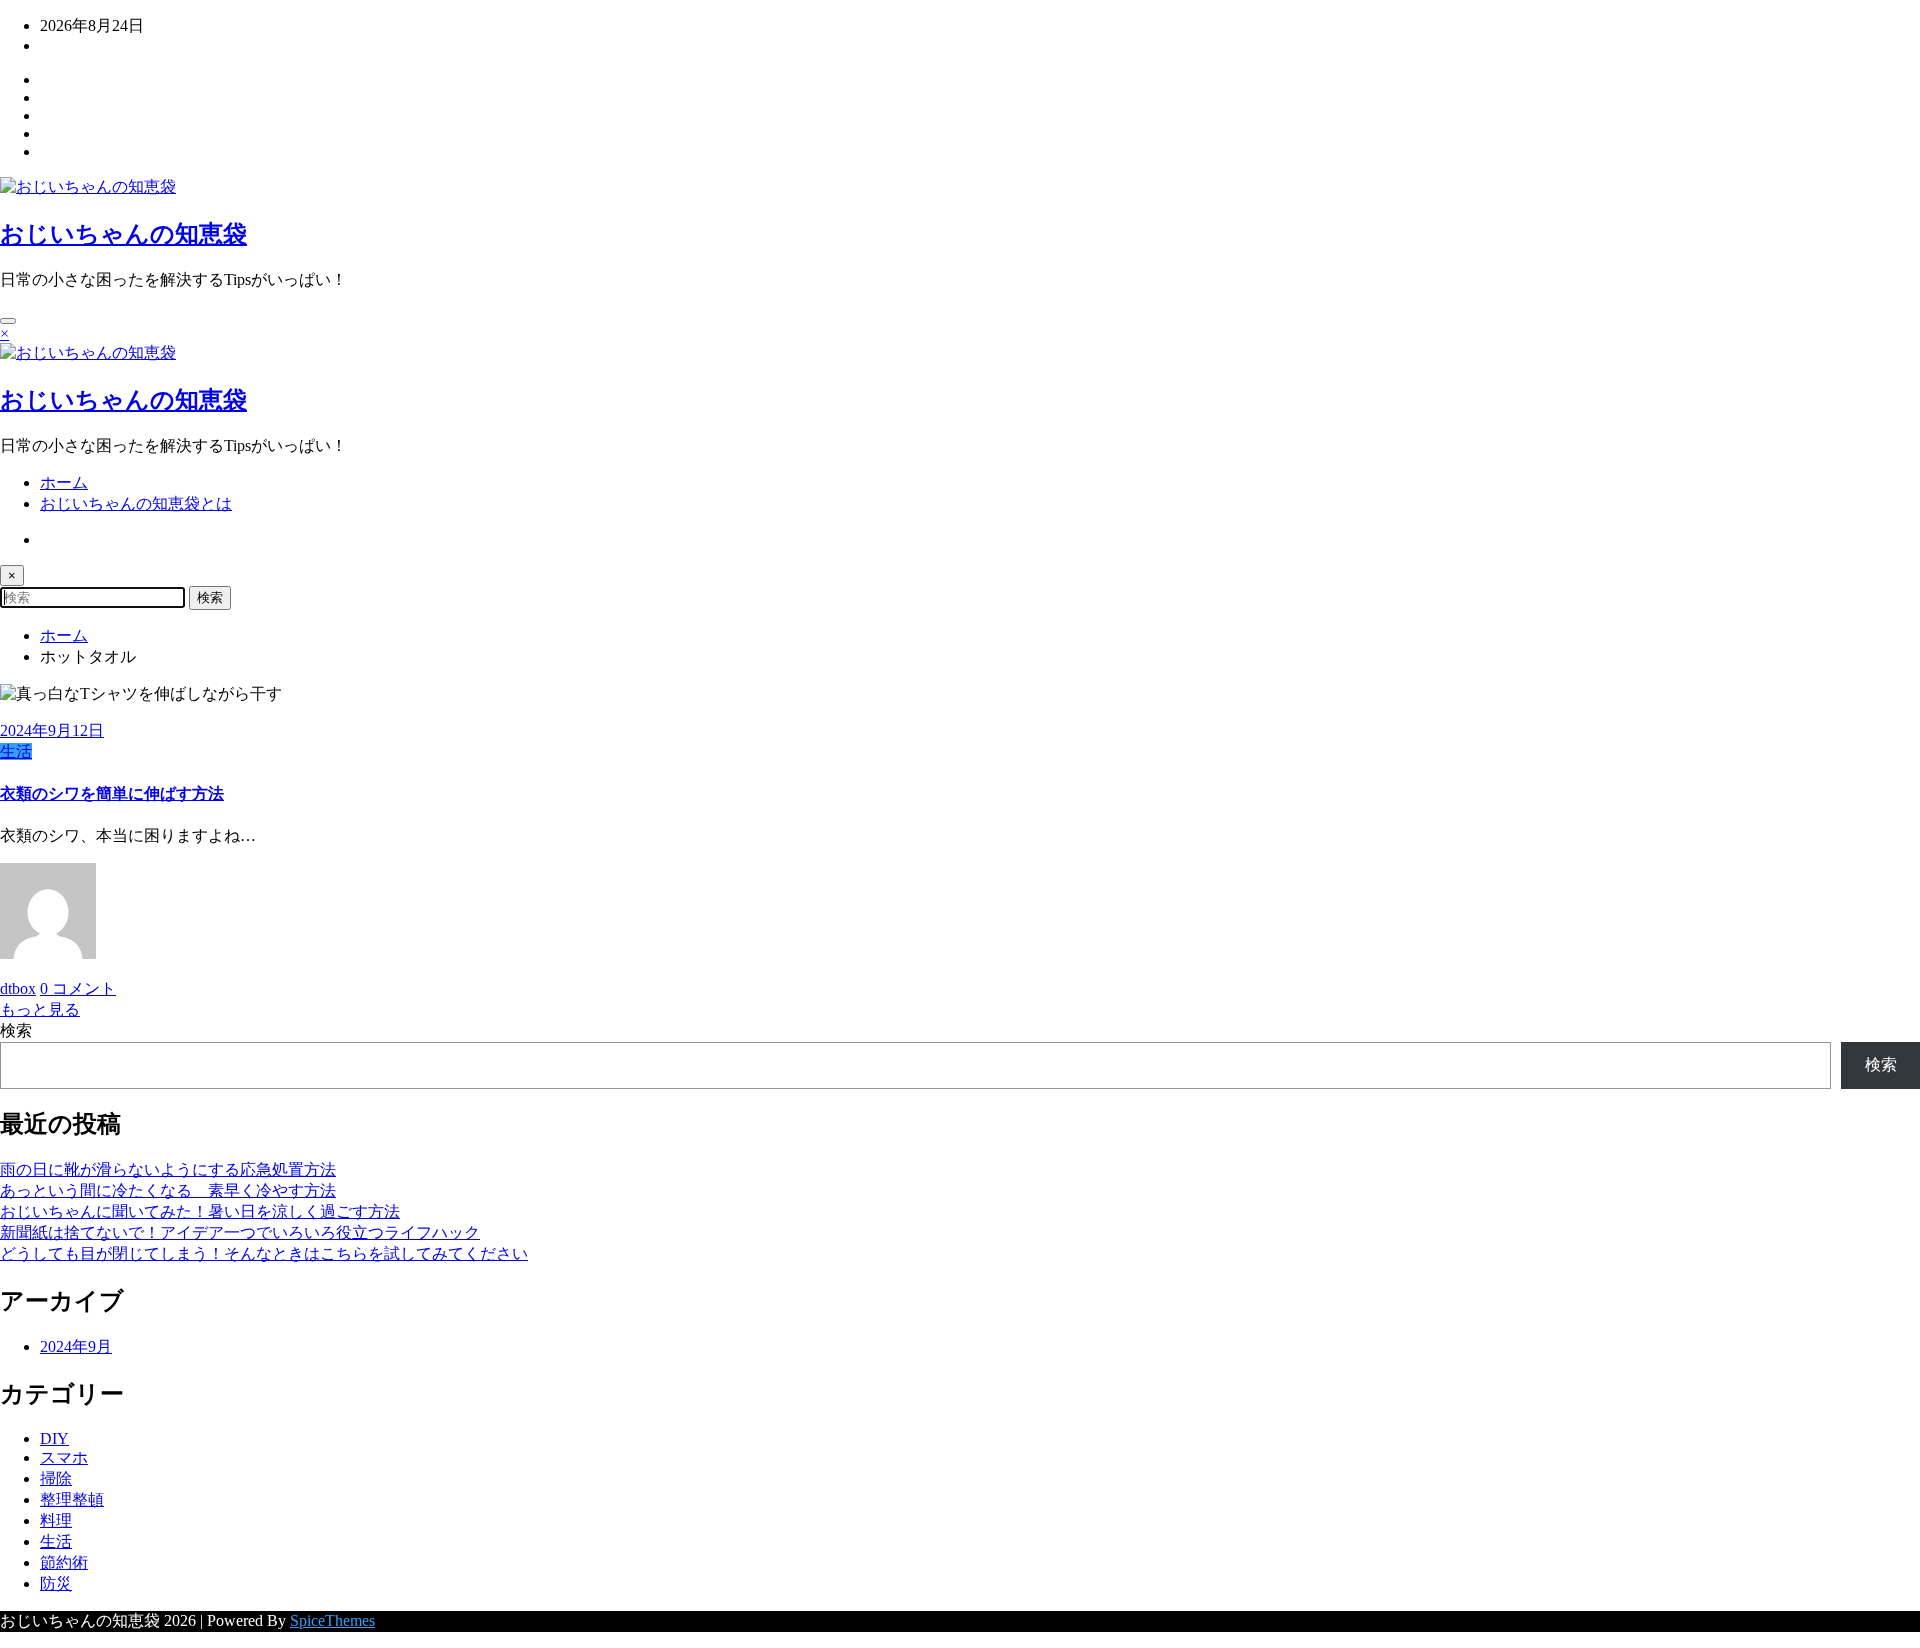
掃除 (56, 1478)
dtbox (18, 988)
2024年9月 (76, 1346)
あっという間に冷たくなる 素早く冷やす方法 (168, 1190)
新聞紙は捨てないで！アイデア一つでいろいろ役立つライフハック (240, 1232)
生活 (16, 751)
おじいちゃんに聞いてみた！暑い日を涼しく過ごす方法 (200, 1211)
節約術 (64, 1562)
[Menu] (8, 321)
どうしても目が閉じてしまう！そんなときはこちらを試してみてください (264, 1253)
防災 (56, 1583)
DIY (54, 1438)
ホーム (64, 482)
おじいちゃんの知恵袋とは (136, 503)
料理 (56, 1520)
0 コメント (78, 988)
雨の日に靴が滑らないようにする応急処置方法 (168, 1169)
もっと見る (40, 1009)
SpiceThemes (332, 1620)
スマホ (64, 1457)
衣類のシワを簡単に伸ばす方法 (112, 793)
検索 (16, 1030)
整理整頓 (72, 1499)
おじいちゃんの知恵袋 (123, 234)
